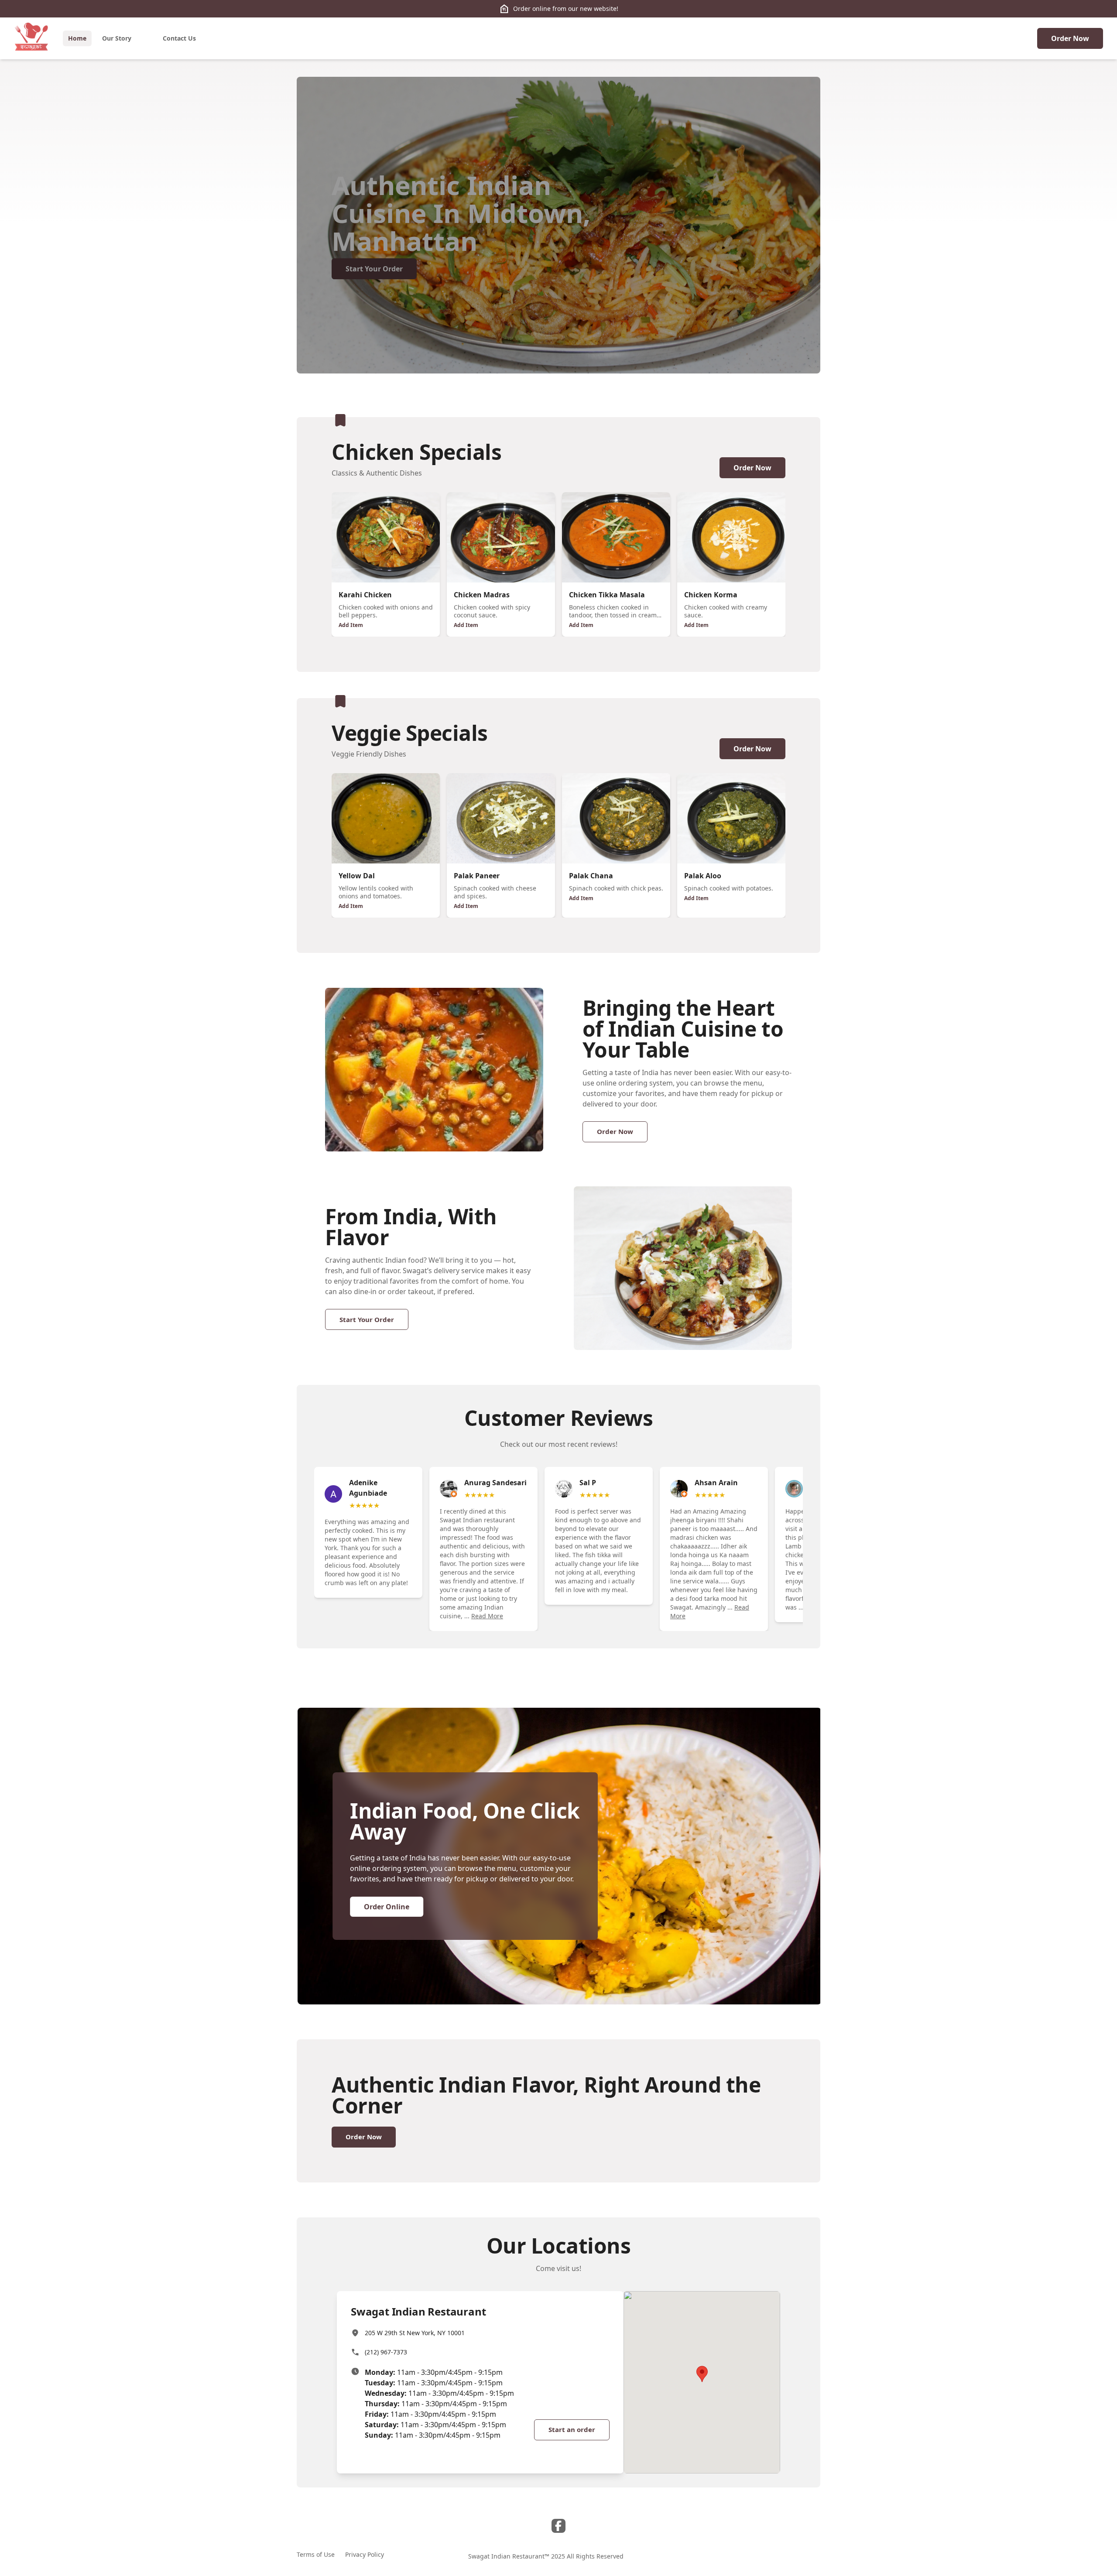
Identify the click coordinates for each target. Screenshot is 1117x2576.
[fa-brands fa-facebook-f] (558, 2526)
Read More (487, 1616)
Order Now (1070, 38)
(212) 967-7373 (386, 2352)
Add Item (351, 625)
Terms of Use (316, 2554)
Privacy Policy (365, 2554)
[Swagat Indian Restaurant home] (31, 38)
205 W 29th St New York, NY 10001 (415, 2333)
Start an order (572, 2429)
